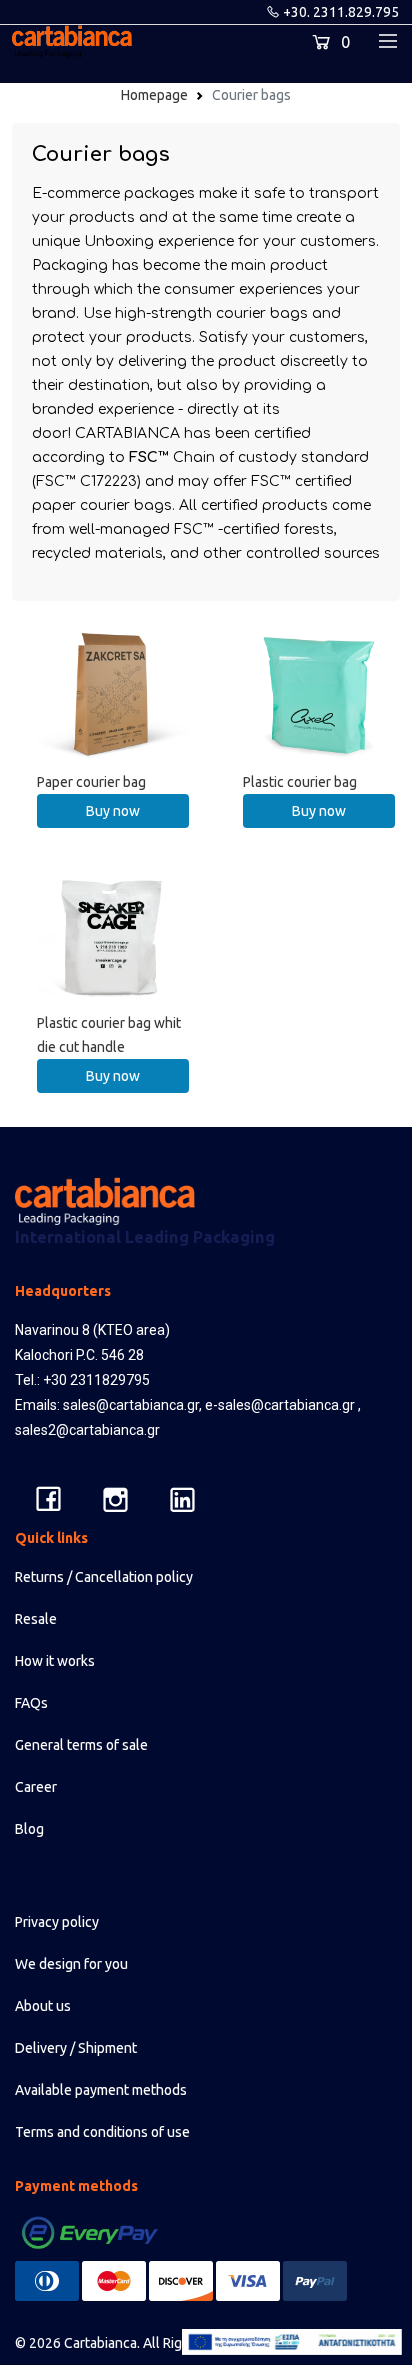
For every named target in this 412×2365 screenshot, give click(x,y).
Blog (29, 1829)
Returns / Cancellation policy (104, 1577)
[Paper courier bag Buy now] (113, 691)
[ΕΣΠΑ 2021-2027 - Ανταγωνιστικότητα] (292, 2342)
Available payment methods (101, 2090)
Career (36, 1787)
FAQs (31, 1703)
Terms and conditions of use (102, 2132)
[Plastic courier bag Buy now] (319, 691)
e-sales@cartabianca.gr (280, 1405)
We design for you (71, 1964)
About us (43, 2006)
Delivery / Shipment (76, 2048)
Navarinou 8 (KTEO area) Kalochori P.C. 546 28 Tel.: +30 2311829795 (92, 1355)
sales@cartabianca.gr (131, 1405)
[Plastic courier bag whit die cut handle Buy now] (113, 932)
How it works (55, 1661)
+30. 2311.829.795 (341, 12)
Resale (36, 1619)
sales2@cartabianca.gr (87, 1430)
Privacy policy (57, 1922)
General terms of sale (81, 1745)
